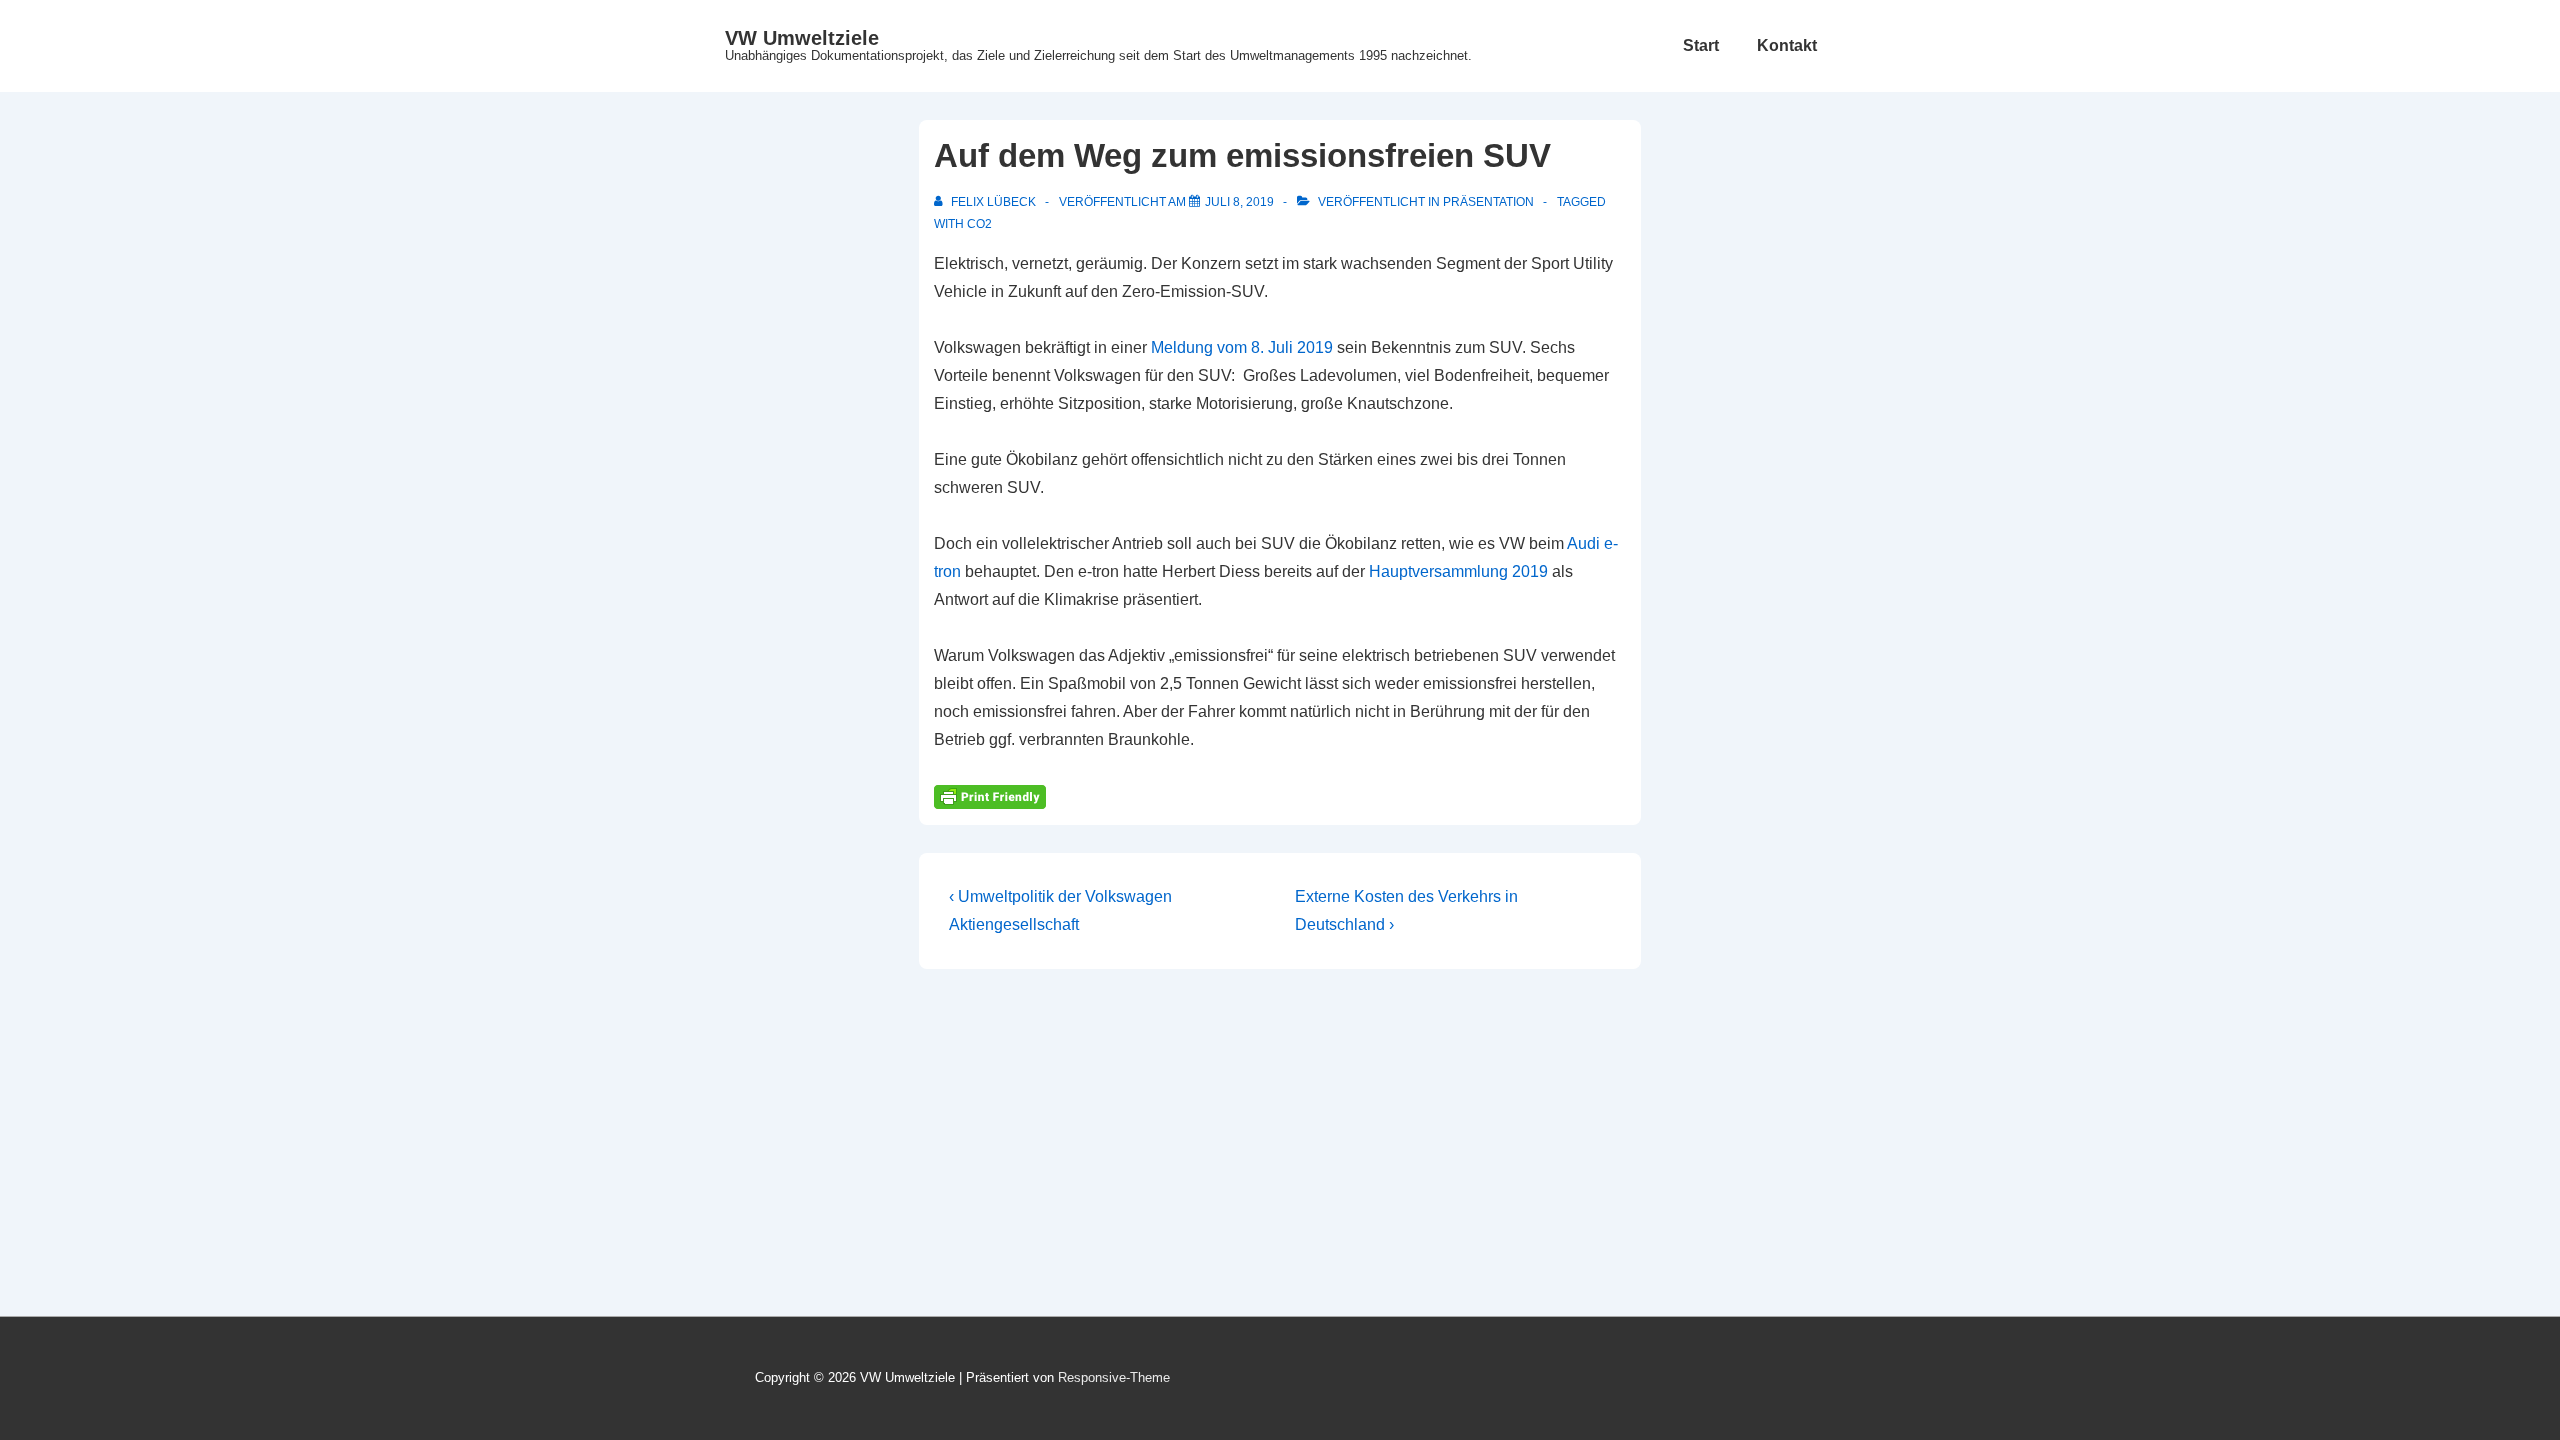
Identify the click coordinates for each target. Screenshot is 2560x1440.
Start (1701, 45)
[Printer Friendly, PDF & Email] (990, 796)
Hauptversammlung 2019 (1458, 571)
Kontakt (1787, 45)
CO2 (979, 224)
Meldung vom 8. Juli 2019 (1242, 347)
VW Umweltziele (802, 38)
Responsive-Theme (1114, 1377)
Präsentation (1488, 202)
